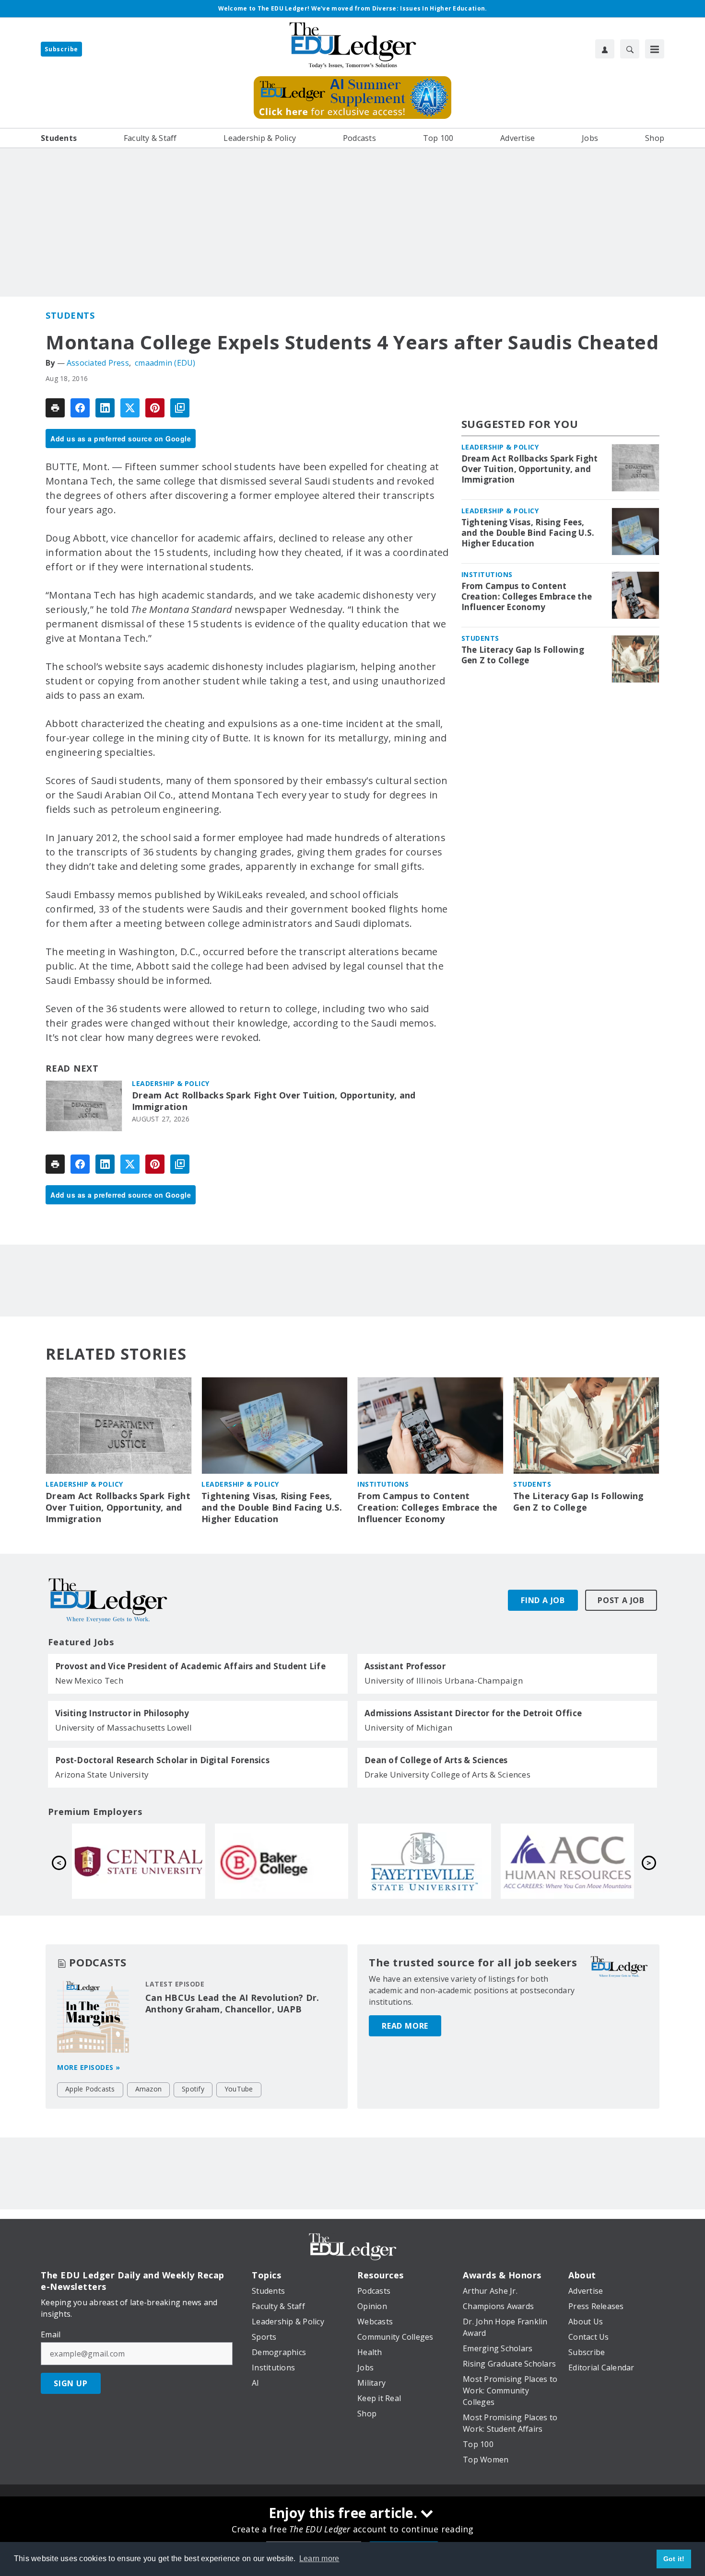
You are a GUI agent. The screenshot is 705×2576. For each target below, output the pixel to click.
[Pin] (155, 408)
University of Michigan (409, 1727)
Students (70, 315)
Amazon (149, 2089)
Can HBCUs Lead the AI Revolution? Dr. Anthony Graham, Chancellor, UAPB (232, 2003)
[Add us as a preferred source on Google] (180, 408)
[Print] (55, 408)
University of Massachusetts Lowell (124, 1727)
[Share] (80, 408)
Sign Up (71, 2383)
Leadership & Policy (171, 1083)
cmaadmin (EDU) (165, 363)
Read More (405, 2026)
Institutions (487, 574)
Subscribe (61, 49)
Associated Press (98, 363)
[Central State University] (424, 1861)
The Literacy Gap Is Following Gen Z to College (523, 655)
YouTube (239, 2089)
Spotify (193, 2089)
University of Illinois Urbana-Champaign (444, 1681)
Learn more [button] (319, 2559)
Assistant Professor (405, 1666)
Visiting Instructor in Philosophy (122, 1713)
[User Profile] (605, 49)
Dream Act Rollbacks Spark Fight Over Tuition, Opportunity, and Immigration (274, 1101)
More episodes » (89, 2067)
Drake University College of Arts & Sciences (447, 1774)
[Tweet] (130, 408)
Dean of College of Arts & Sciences (436, 1760)
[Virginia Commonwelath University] (139, 1861)
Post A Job (621, 1600)
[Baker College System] (567, 1861)
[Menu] (655, 49)
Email (51, 2334)
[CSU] (282, 1861)
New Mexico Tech (89, 1681)
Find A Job (543, 1600)
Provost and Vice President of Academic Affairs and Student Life (190, 1666)
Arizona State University (102, 1774)
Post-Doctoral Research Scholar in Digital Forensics (162, 1760)
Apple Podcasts (90, 2089)
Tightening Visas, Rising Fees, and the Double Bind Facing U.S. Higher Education (528, 533)
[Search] (630, 49)
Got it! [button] (674, 2559)
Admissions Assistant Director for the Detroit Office (473, 1713)
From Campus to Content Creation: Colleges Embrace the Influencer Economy (527, 597)
